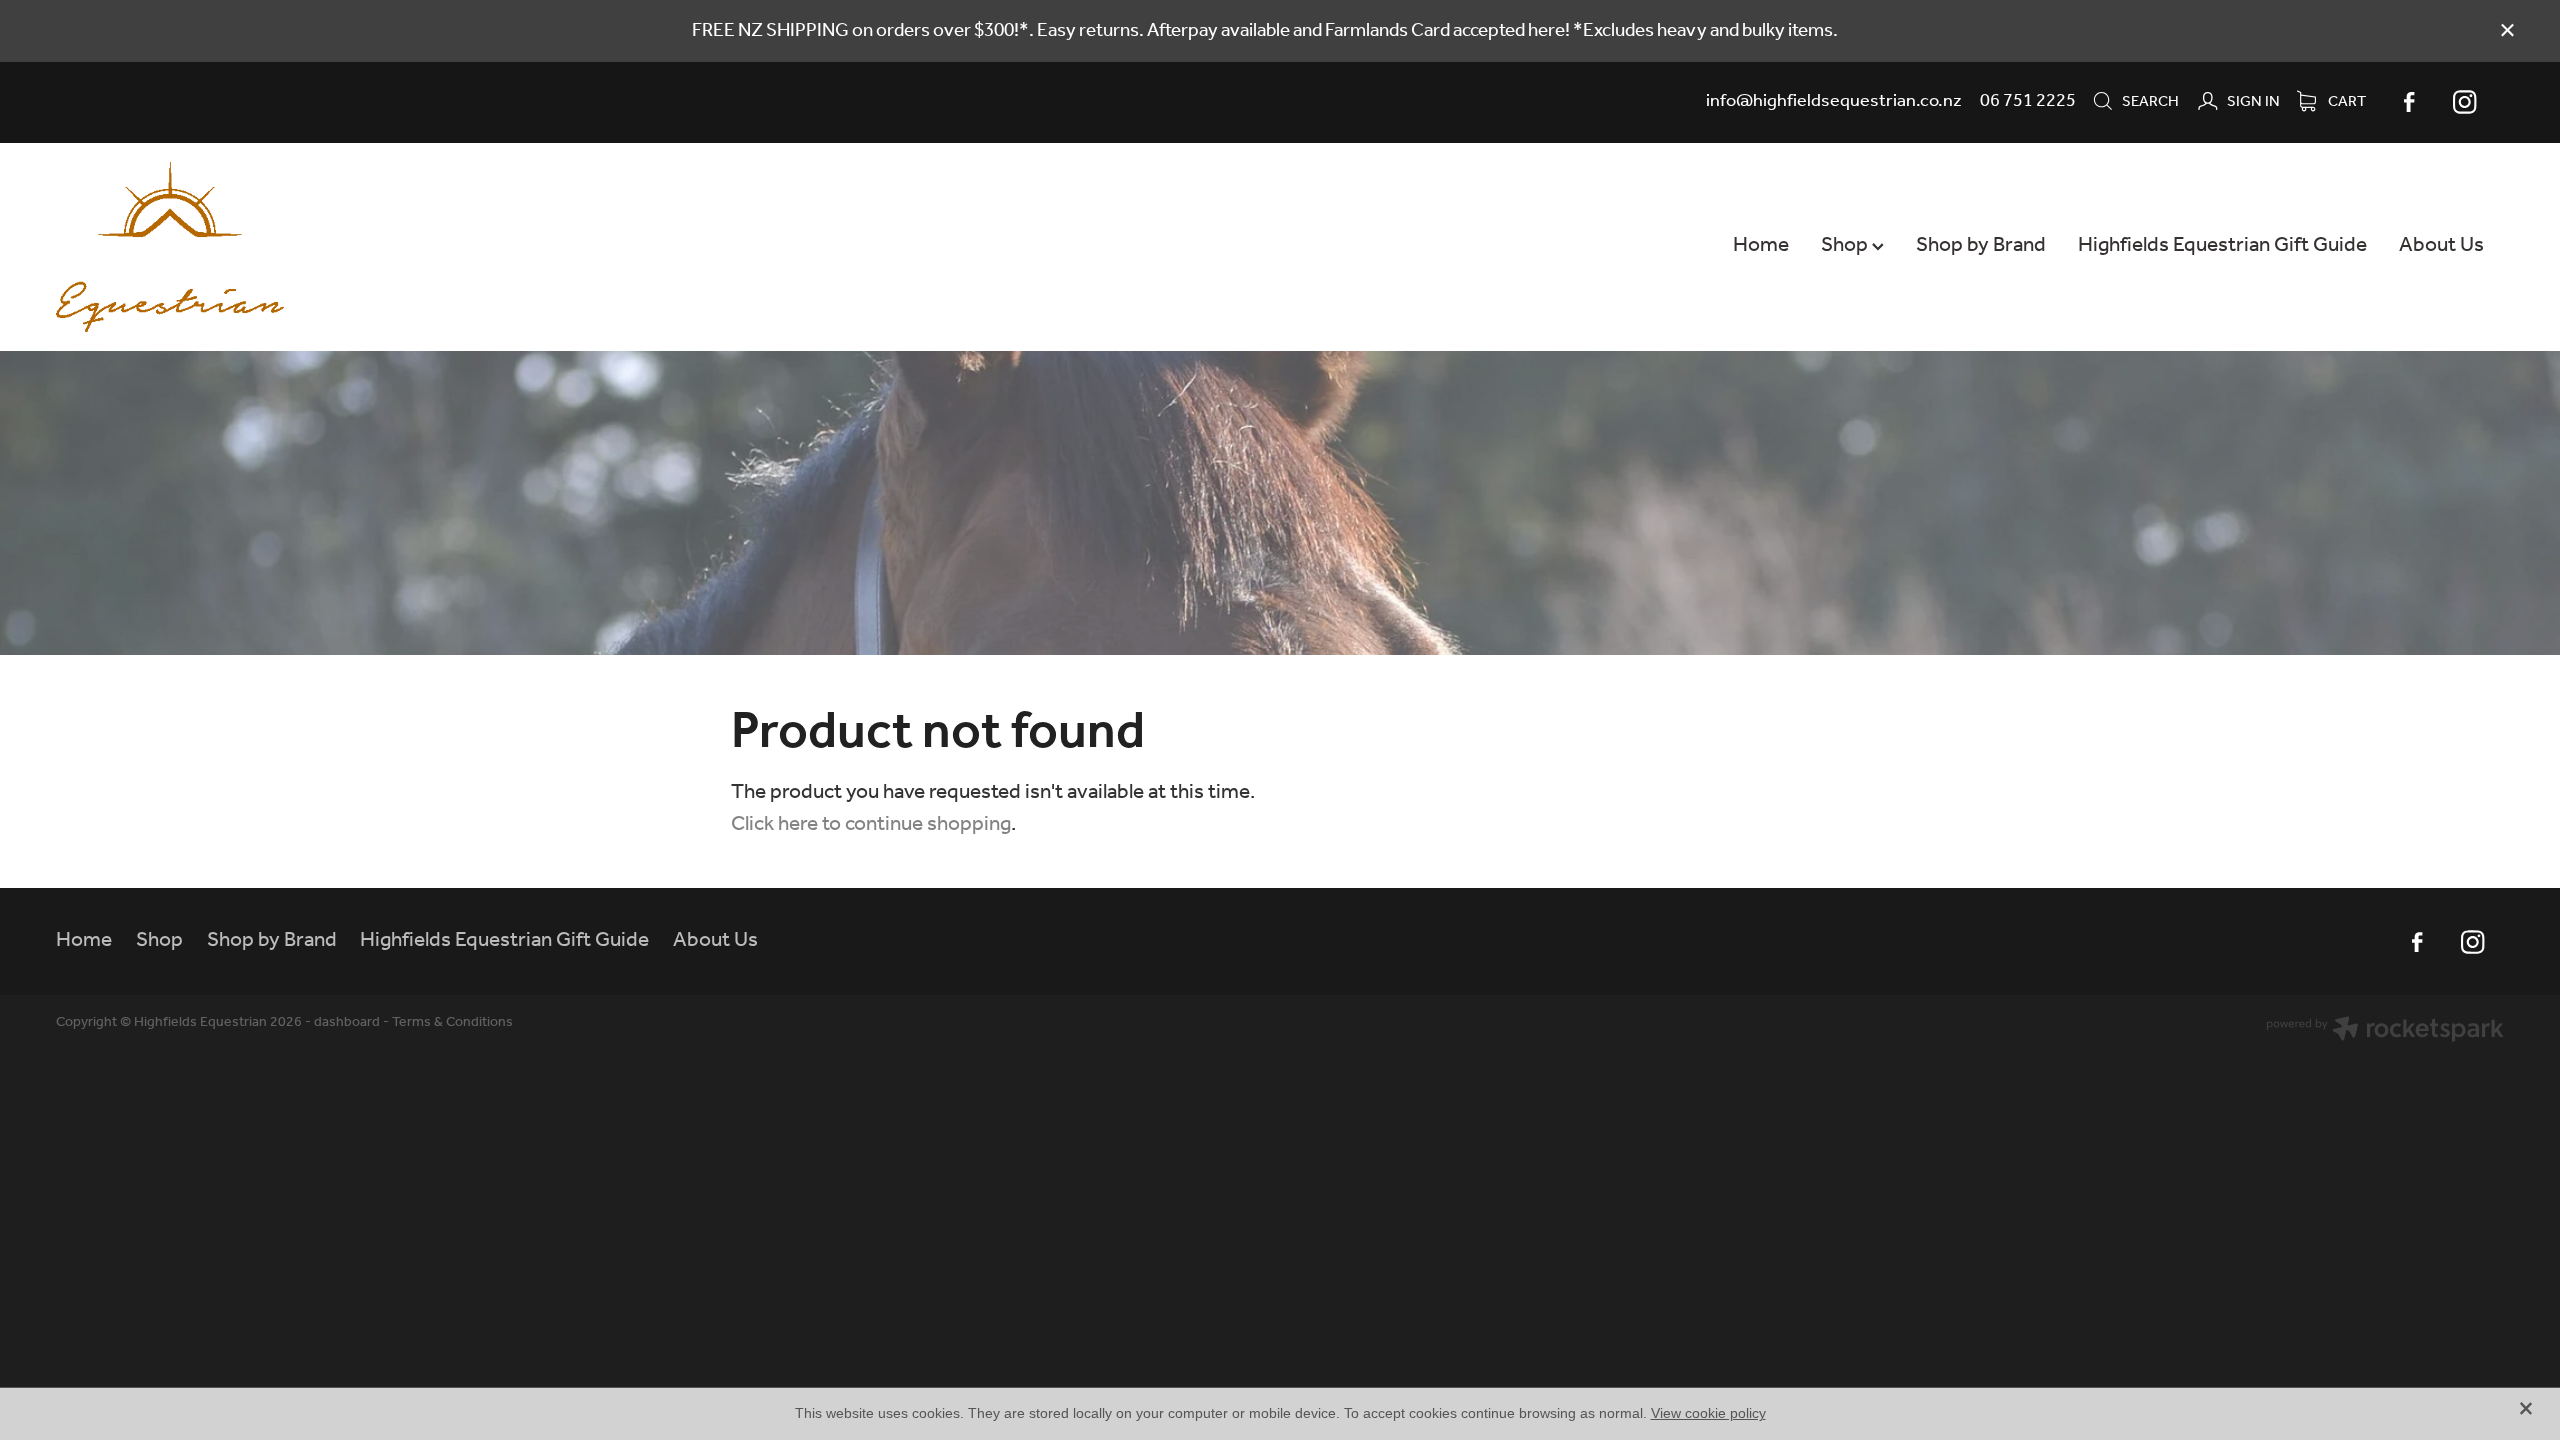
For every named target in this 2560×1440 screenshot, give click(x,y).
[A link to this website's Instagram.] (2465, 102)
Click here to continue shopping (871, 824)
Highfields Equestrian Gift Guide (2222, 245)
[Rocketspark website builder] (2385, 1032)
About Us (2441, 245)
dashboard (347, 1022)
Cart (2345, 102)
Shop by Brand (1981, 245)
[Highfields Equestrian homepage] (301, 247)
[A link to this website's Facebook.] (2409, 102)
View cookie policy (1708, 1413)
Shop (1846, 245)
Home (1761, 245)
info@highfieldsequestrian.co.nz (1834, 101)
